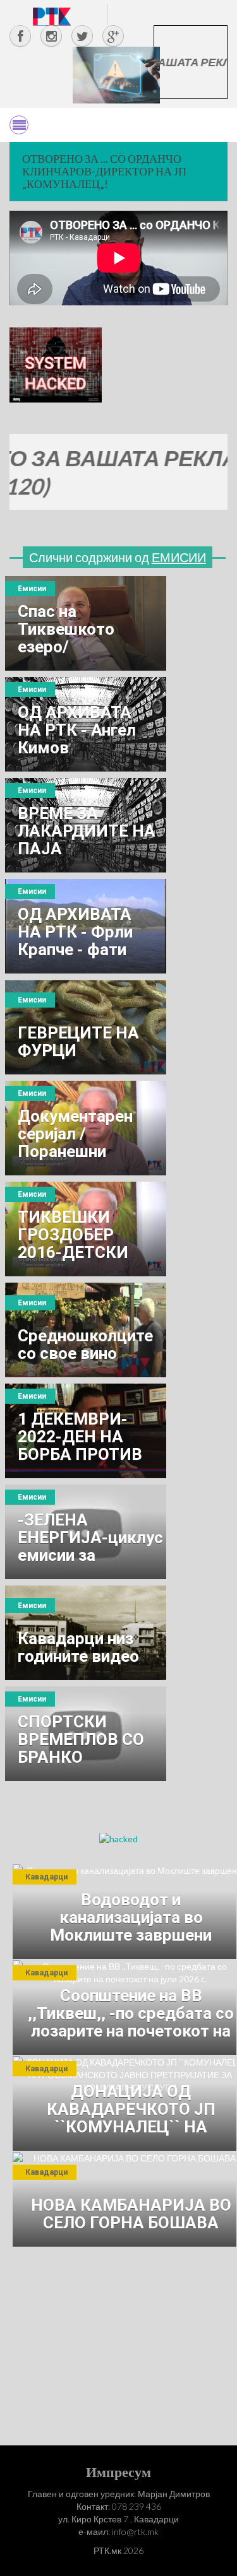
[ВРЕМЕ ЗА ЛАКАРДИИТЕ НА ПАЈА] (86, 825)
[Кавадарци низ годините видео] (86, 1633)
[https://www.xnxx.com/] (116, 74)
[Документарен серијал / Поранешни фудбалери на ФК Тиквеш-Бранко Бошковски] (86, 1128)
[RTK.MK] (52, 16)
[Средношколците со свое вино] (86, 1330)
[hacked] (118, 1838)
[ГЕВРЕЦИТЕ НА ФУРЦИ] (86, 1027)
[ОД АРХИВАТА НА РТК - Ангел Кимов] (86, 724)
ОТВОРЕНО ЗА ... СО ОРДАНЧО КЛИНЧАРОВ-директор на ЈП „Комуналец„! (104, 171)
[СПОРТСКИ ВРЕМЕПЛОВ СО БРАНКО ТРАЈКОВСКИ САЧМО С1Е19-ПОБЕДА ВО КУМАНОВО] (86, 1734)
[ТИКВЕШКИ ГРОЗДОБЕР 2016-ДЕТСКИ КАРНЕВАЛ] (86, 1229)
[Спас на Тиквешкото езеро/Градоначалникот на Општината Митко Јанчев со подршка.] (86, 623)
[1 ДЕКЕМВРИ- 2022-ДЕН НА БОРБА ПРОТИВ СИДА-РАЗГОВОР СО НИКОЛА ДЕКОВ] (86, 1431)
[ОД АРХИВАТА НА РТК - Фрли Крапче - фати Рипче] (86, 926)
